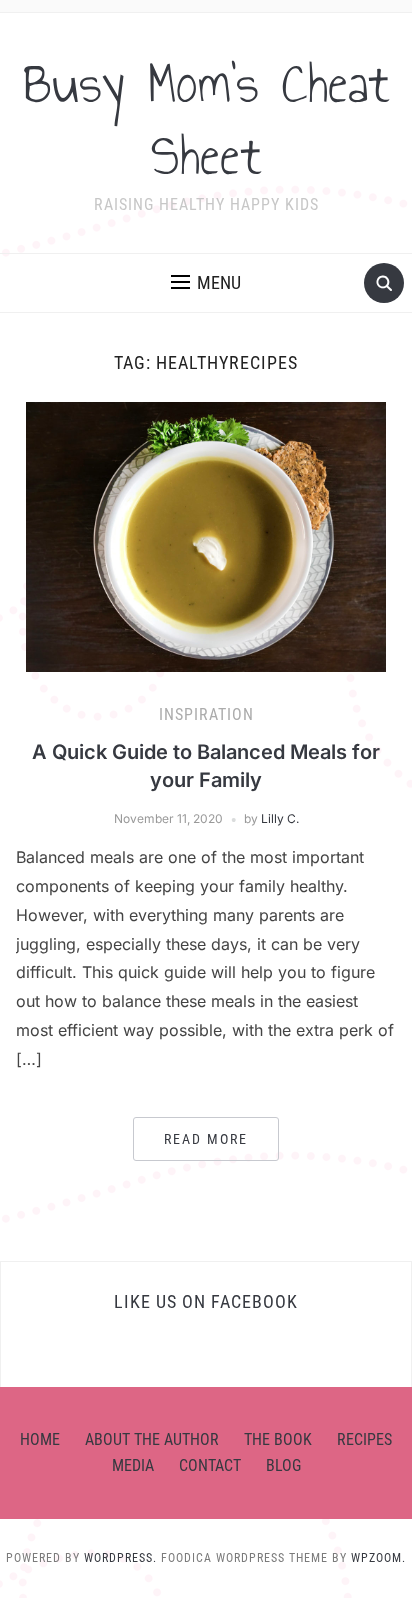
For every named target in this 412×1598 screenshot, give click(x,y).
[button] (206, 283)
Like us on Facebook (206, 1301)
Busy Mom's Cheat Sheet (206, 120)
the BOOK (278, 1439)
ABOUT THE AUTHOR (152, 1439)
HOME (40, 1439)
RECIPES (364, 1439)
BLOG (283, 1465)
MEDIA (133, 1465)
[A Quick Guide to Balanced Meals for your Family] (206, 536)
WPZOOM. (378, 1558)
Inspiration (206, 714)
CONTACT (210, 1465)
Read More (206, 1139)
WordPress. (120, 1558)
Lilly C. (280, 818)
